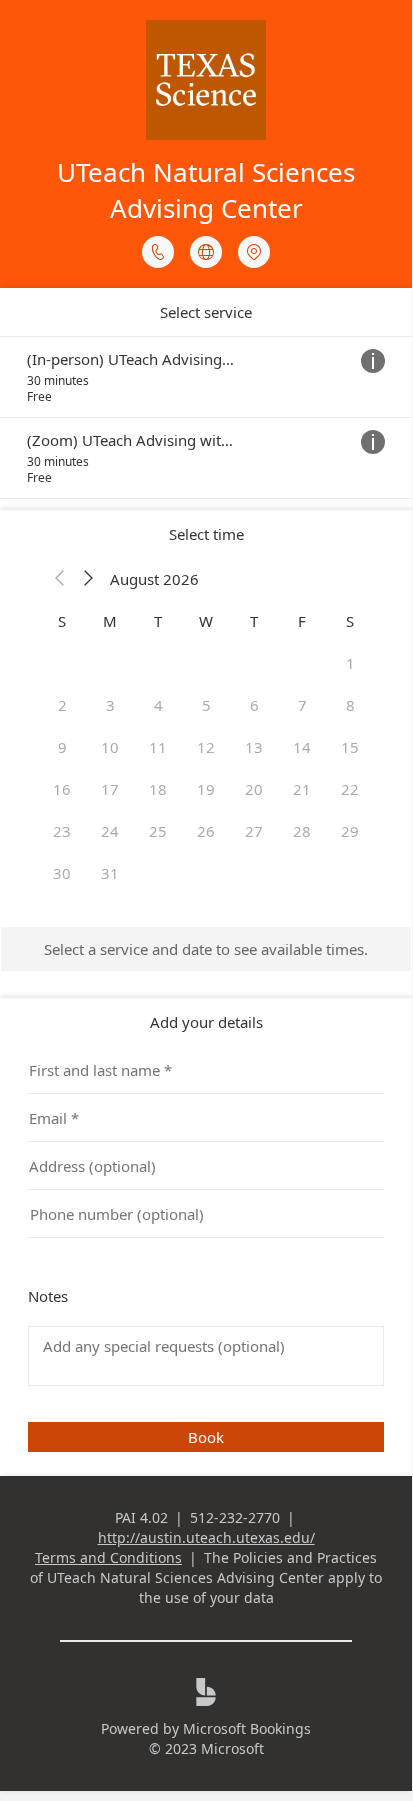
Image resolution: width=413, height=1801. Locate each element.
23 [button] (62, 831)
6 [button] (254, 705)
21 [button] (302, 789)
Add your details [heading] (206, 1022)
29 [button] (350, 831)
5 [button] (206, 705)
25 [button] (158, 831)
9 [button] (62, 747)
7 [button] (302, 705)
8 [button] (350, 705)
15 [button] (350, 747)
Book (206, 1437)
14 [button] (302, 747)
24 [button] (110, 831)
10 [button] (110, 747)
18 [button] (158, 789)
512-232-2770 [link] (235, 1517)
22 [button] (350, 789)
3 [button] (110, 705)
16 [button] (62, 789)
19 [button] (206, 789)
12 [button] (206, 747)
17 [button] (110, 789)
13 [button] (254, 747)
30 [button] (62, 873)
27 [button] (254, 831)
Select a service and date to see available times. (206, 949)
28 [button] (302, 831)
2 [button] (62, 705)
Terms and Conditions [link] (108, 1557)
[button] (60, 579)
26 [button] (206, 831)
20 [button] (254, 789)
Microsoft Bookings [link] (247, 1728)
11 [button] (158, 747)
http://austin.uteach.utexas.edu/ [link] (206, 1537)
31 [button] (110, 873)
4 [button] (158, 705)
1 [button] (350, 663)
